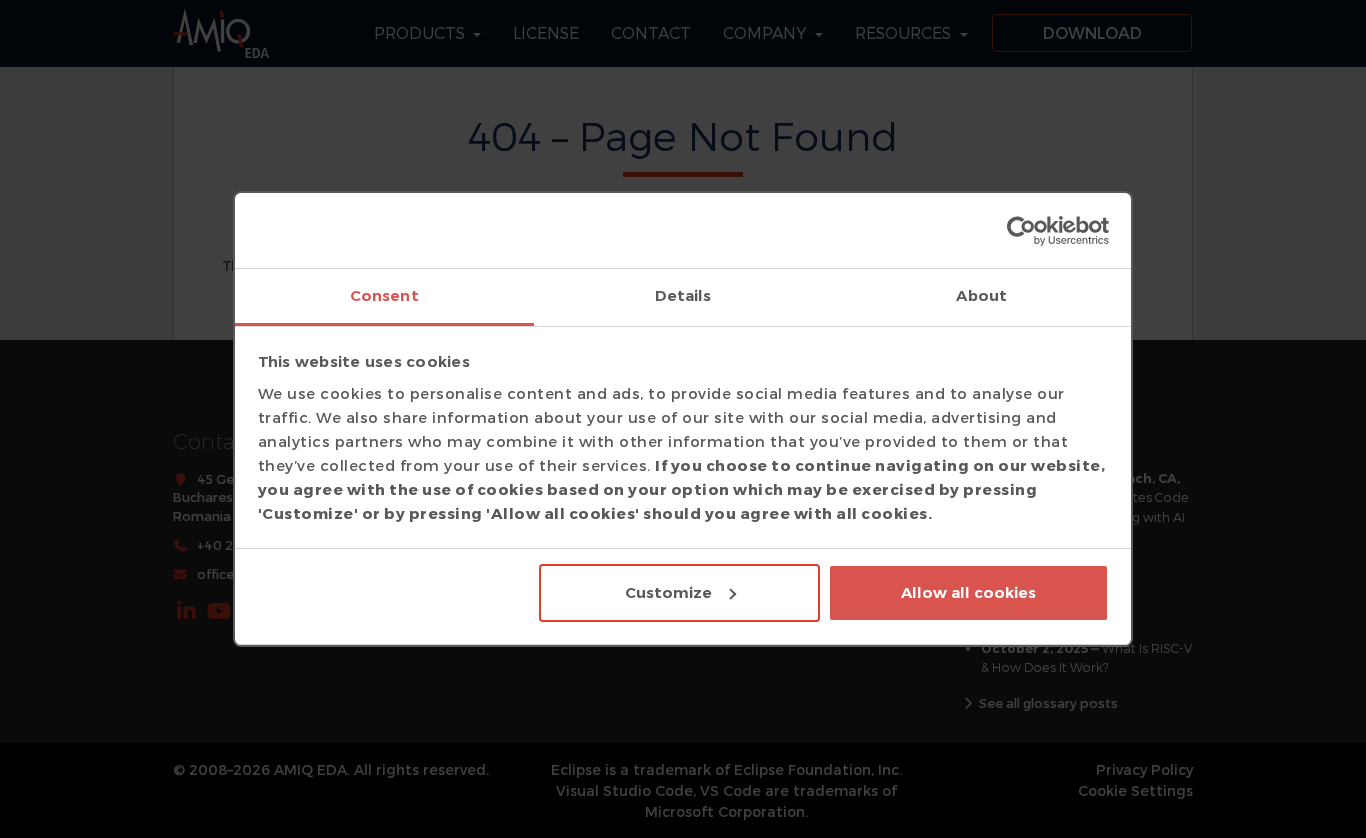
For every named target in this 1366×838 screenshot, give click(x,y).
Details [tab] (683, 295)
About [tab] (981, 295)
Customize (668, 592)
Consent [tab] (384, 295)
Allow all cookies (968, 592)
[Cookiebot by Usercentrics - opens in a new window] (1021, 231)
